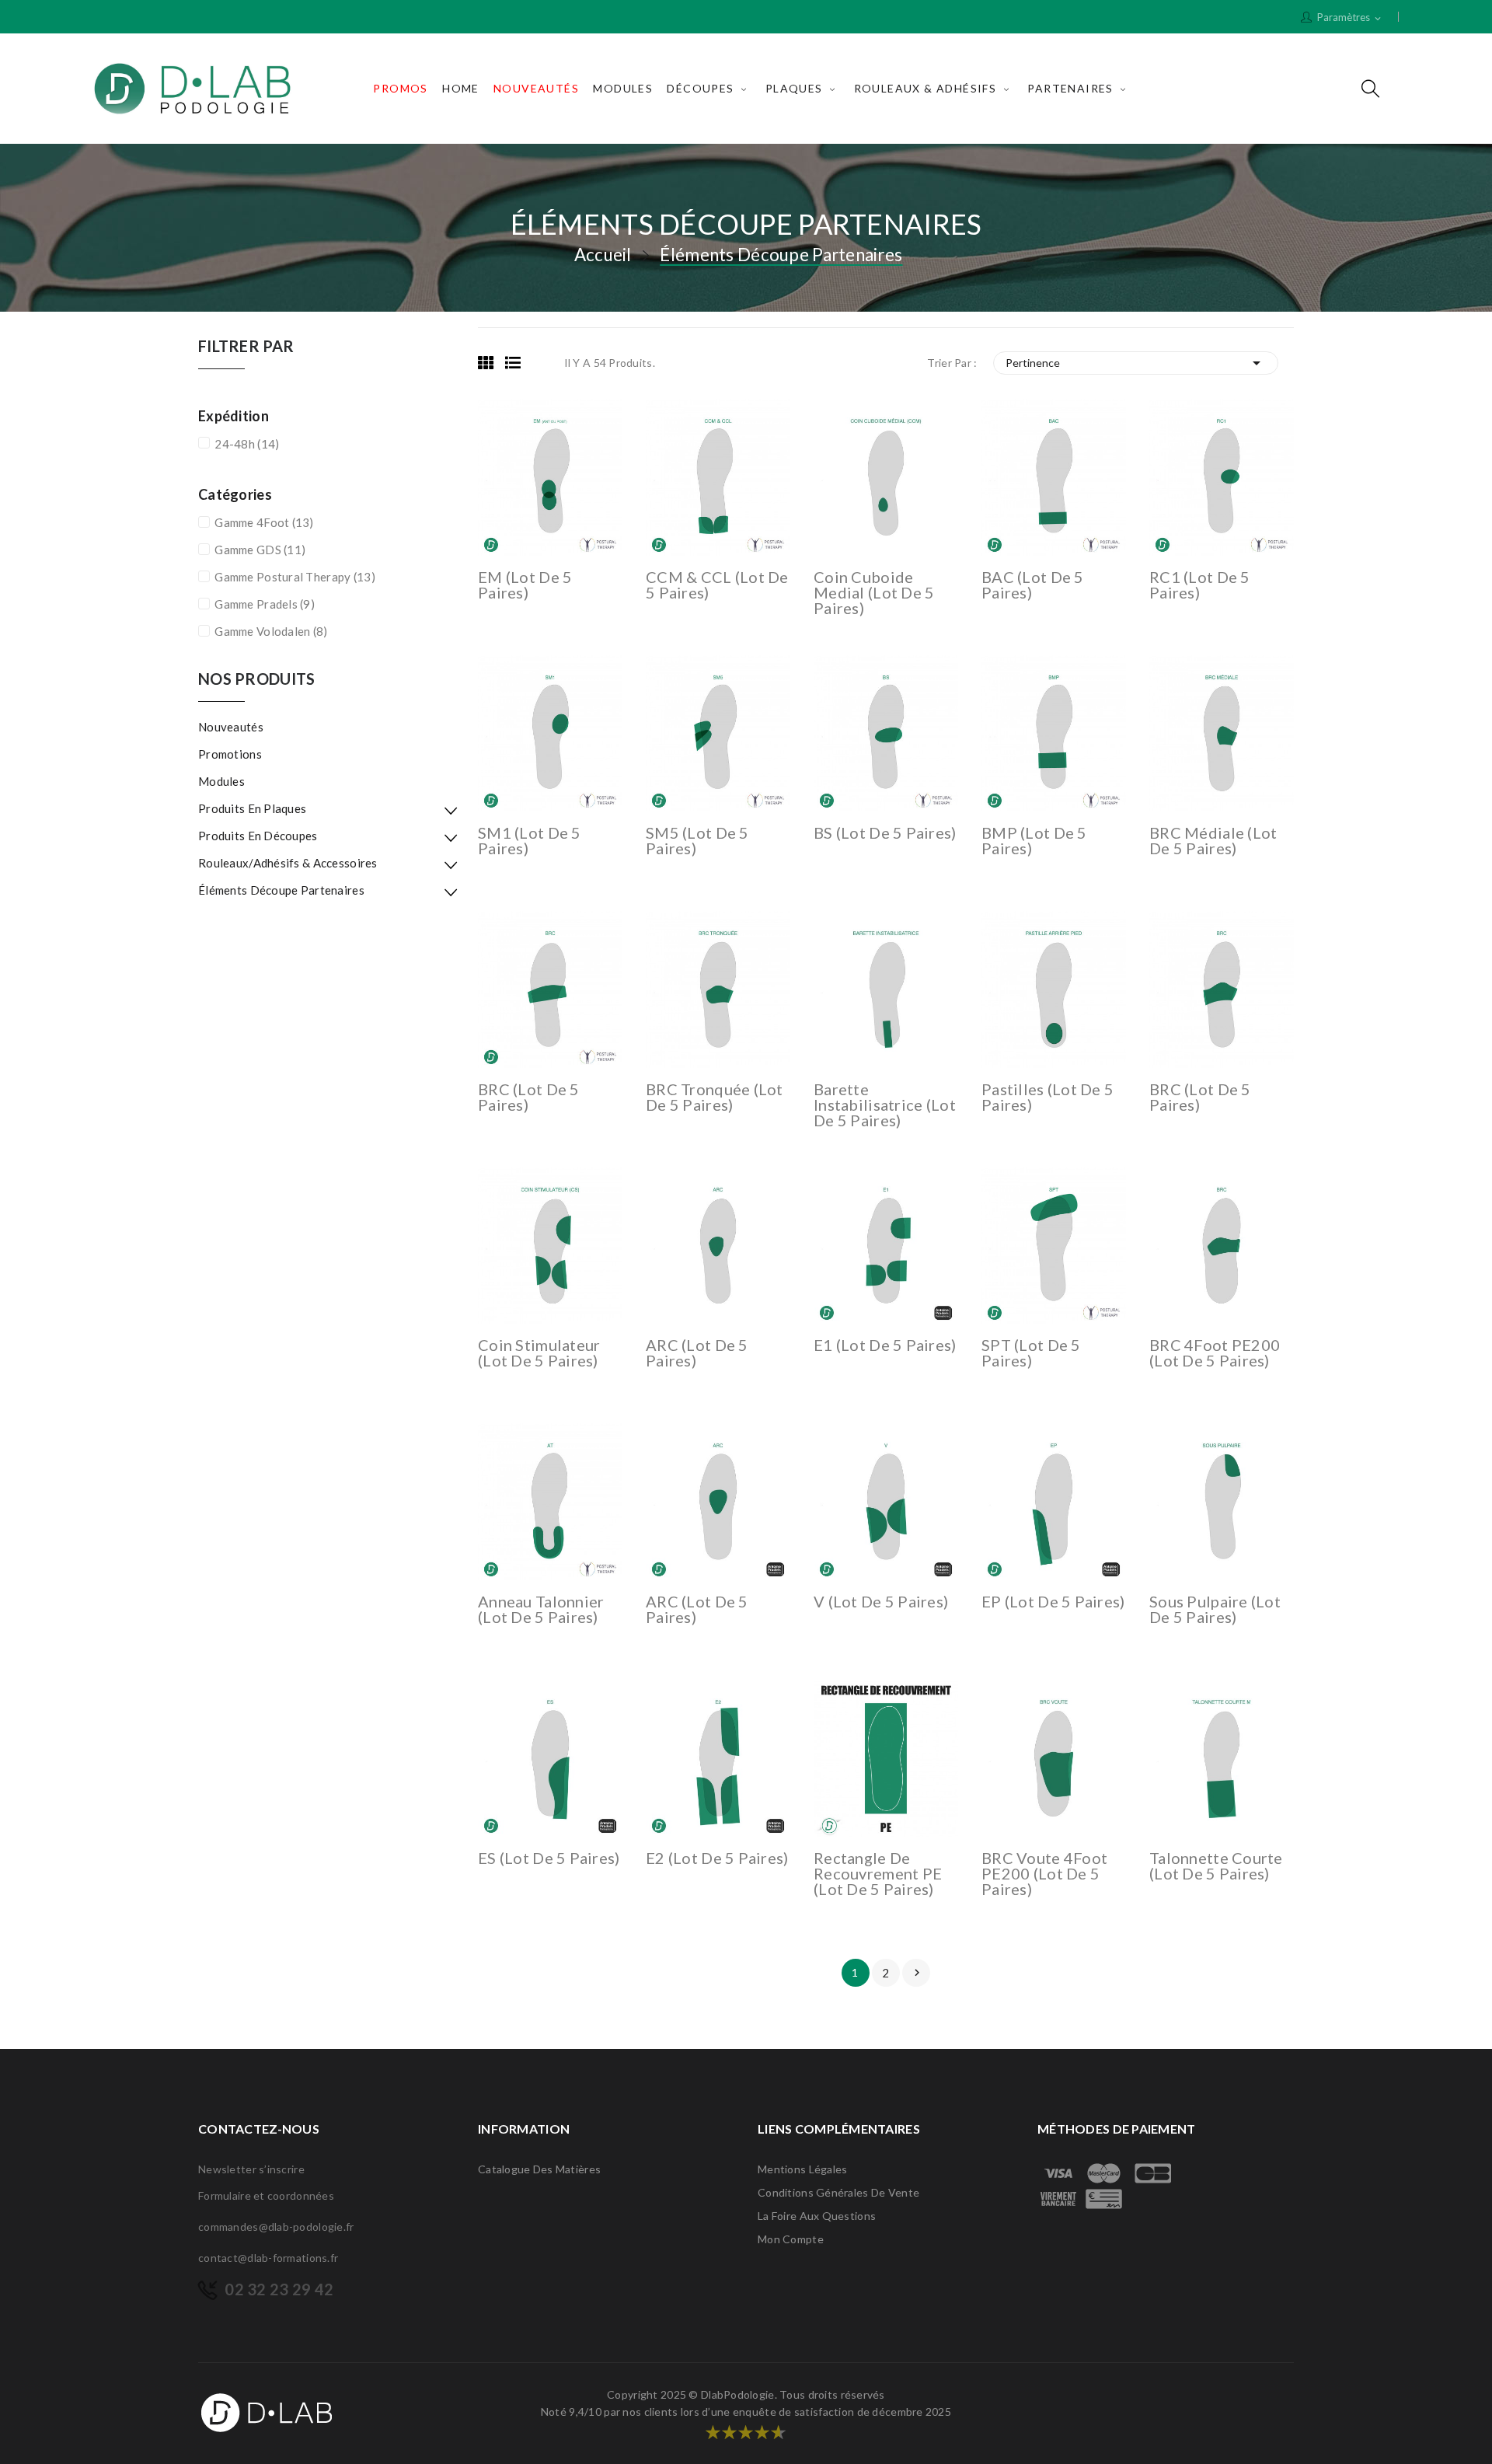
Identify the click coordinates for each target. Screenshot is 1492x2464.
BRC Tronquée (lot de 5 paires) (715, 1097)
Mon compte (791, 2239)
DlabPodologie (738, 2394)
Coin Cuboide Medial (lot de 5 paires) (874, 592)
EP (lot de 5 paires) (1053, 1601)
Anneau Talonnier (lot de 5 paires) (541, 1609)
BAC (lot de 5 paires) (1033, 585)
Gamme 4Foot (264, 522)
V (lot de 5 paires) (881, 1601)
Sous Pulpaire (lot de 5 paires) (1215, 1609)
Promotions (230, 754)
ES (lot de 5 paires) (549, 1858)
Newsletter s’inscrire (251, 2169)
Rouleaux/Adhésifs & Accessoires (288, 863)
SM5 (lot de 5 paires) (697, 840)
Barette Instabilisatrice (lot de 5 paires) (885, 1105)
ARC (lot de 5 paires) (697, 1352)
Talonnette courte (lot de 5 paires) (1216, 1865)
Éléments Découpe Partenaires (281, 890)
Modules (221, 781)
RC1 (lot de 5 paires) (1200, 585)
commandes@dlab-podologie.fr (276, 2227)
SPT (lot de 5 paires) (1031, 1352)
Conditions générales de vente (838, 2192)
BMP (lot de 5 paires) (1034, 840)
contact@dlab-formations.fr (268, 2258)
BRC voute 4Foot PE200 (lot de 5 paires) (1044, 1873)
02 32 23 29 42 (279, 2289)
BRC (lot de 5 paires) (529, 1097)
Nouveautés (231, 727)
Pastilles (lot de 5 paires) (1048, 1097)
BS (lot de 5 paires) (885, 832)
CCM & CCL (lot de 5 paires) (717, 585)
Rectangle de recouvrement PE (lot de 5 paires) (878, 1873)
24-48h (247, 444)
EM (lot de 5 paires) (525, 585)
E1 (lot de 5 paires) (885, 1345)
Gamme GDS (260, 550)
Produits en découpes (258, 836)
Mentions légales (802, 2169)
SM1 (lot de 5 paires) (530, 840)
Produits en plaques (252, 808)
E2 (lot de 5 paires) (717, 1858)
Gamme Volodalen (271, 631)
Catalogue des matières (539, 2169)
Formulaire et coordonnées (266, 2195)
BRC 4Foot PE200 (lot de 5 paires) (1215, 1352)
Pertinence (1136, 363)
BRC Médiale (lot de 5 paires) (1213, 840)
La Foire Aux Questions (817, 2216)
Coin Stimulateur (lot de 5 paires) (539, 1352)
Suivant (917, 1973)
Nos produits (256, 679)
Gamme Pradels (265, 604)
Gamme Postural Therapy (295, 577)
